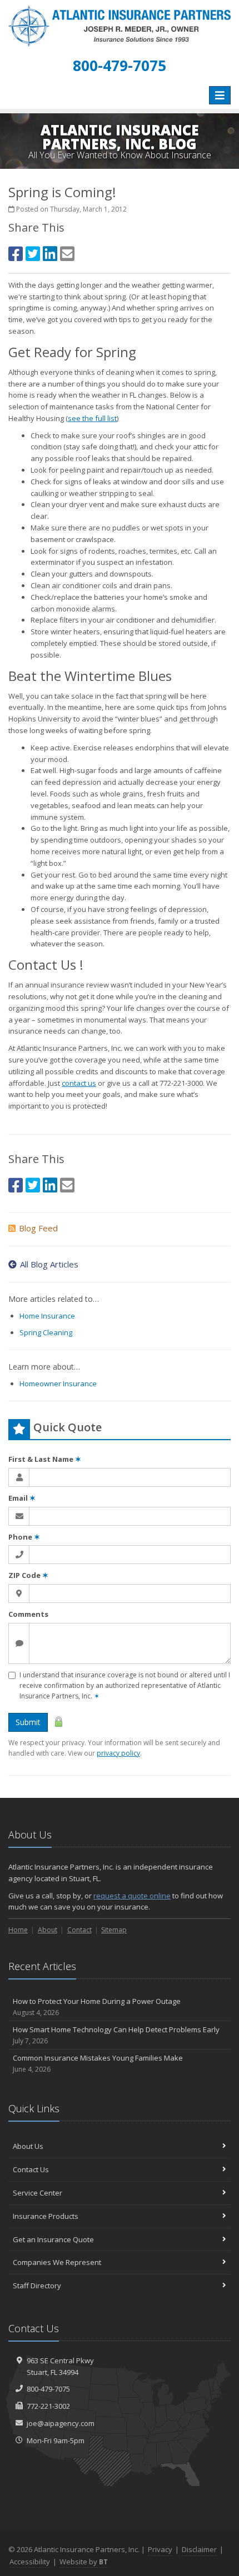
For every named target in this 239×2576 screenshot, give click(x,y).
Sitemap (114, 1930)
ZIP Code (28, 1575)
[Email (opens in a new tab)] (67, 254)
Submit (28, 1722)
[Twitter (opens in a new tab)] (33, 254)
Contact (79, 1930)
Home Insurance (47, 1316)
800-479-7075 (48, 2389)
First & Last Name (45, 1459)
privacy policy (118, 1753)
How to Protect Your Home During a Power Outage (97, 2007)
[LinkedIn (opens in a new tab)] (50, 254)
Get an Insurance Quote (53, 2239)
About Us (28, 2146)
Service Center (38, 2193)
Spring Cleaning (46, 1332)
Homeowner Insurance (58, 1384)
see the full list (92, 418)
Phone (24, 1537)
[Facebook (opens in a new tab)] (16, 254)
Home (18, 1930)
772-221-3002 (48, 2406)
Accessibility (30, 2562)
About (48, 1930)
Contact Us (31, 2169)
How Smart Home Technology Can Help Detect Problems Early (116, 2035)
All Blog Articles (49, 1264)
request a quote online (132, 1896)
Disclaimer (199, 2549)
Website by (84, 2562)
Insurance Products (46, 2216)
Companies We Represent (57, 2262)
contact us (79, 1083)
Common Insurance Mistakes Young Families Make (98, 2063)
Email (22, 1498)
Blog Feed (38, 1228)
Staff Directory (37, 2286)
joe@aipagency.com (61, 2423)
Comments (28, 1614)
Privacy (160, 2549)
